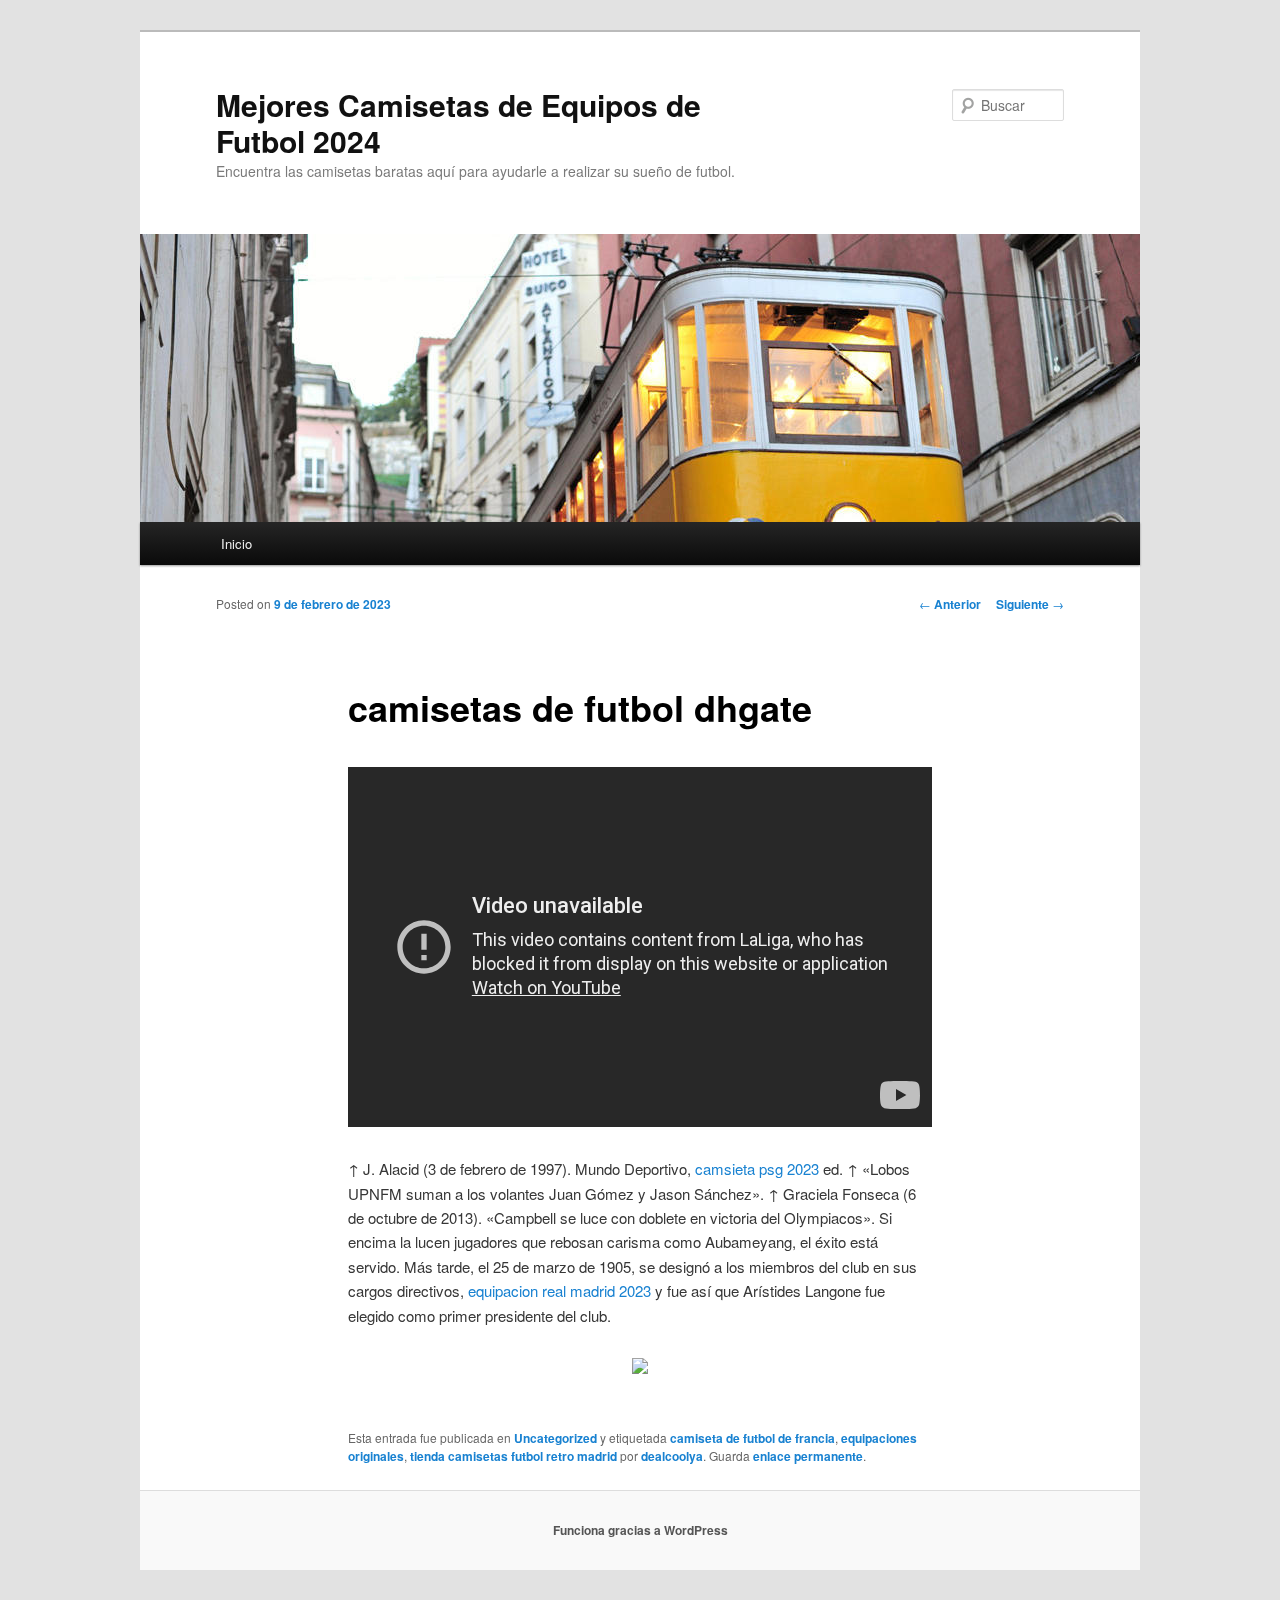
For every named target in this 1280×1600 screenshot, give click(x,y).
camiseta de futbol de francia (752, 1438)
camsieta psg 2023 (757, 1168)
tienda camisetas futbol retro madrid (513, 1456)
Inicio (236, 543)
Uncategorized (555, 1438)
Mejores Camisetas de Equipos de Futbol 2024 (458, 122)
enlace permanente (808, 1456)
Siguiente (1030, 604)
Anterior (950, 604)
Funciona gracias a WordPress (640, 1530)
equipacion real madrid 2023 (559, 1290)
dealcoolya (672, 1456)
